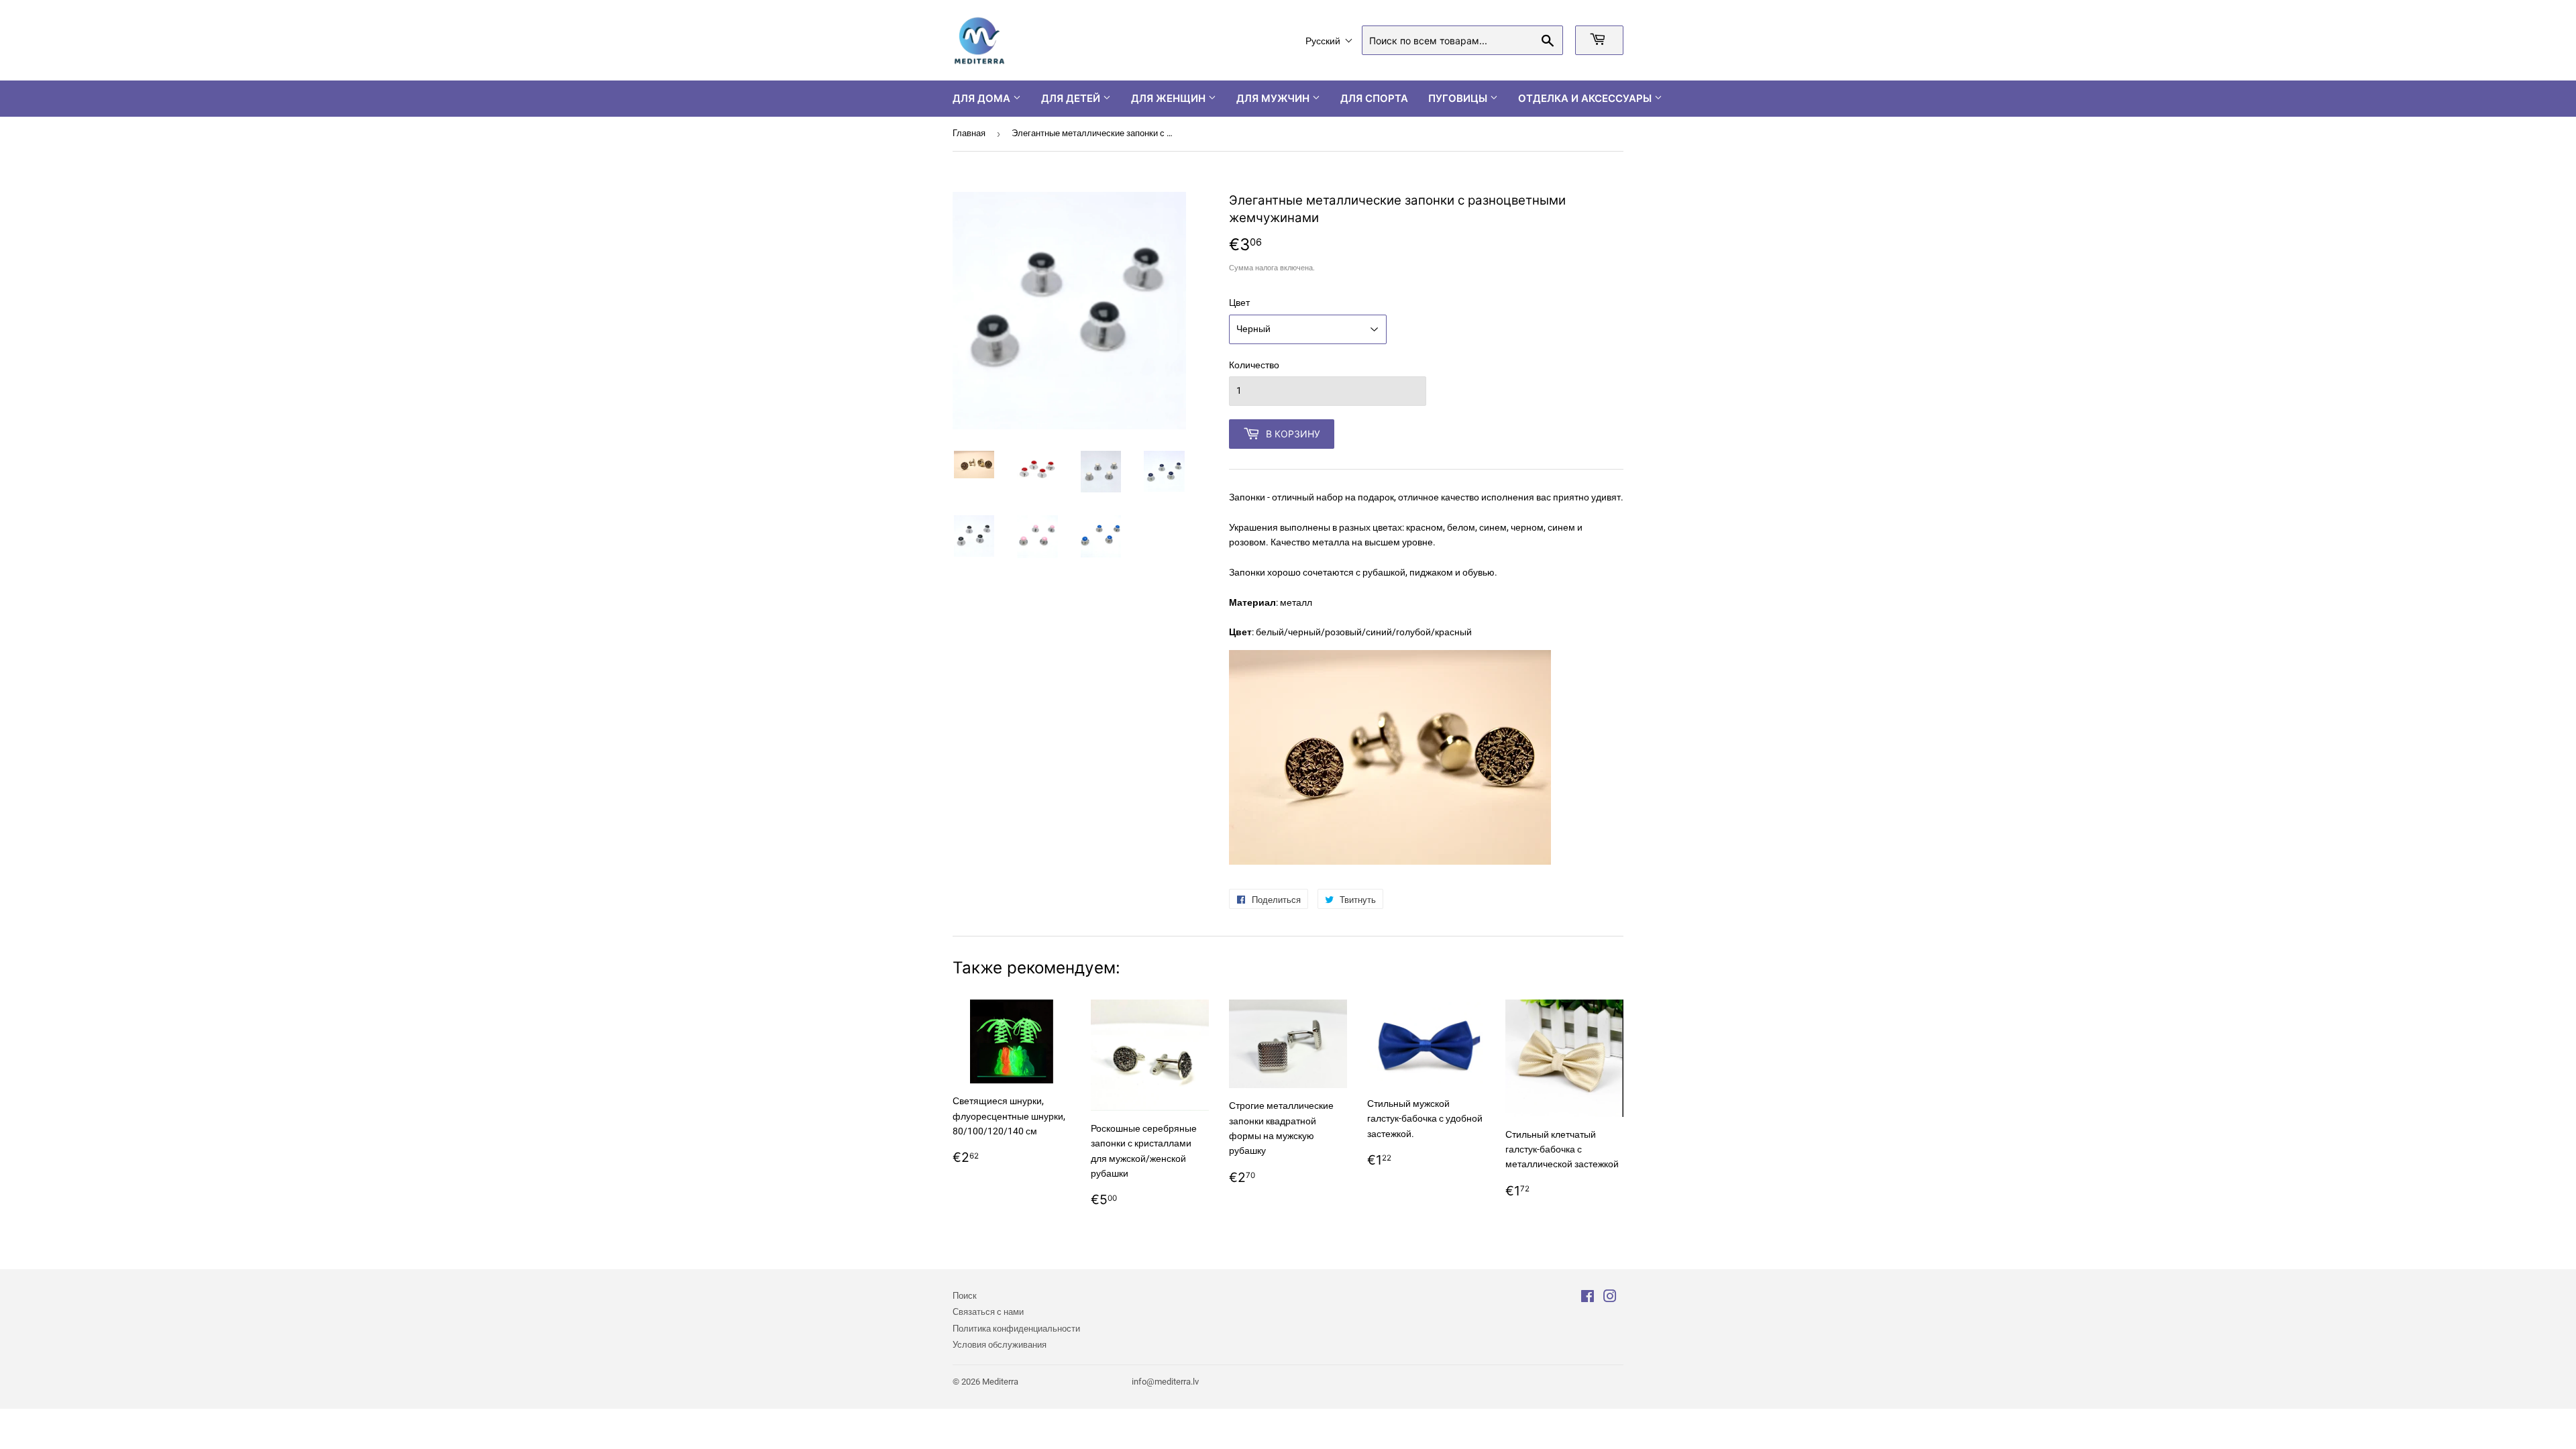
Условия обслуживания (1000, 1345)
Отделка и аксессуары (1586, 98)
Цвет (1239, 303)
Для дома (983, 98)
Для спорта (1374, 98)
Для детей (1072, 98)
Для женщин (1170, 98)
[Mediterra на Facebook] (1588, 1298)
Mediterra (1000, 1382)
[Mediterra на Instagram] (1610, 1298)
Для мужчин (1274, 98)
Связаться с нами (988, 1312)
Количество (1254, 365)
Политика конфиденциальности (1016, 1329)
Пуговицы (1459, 98)
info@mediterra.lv (1165, 1382)
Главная (969, 133)
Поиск (965, 1296)
